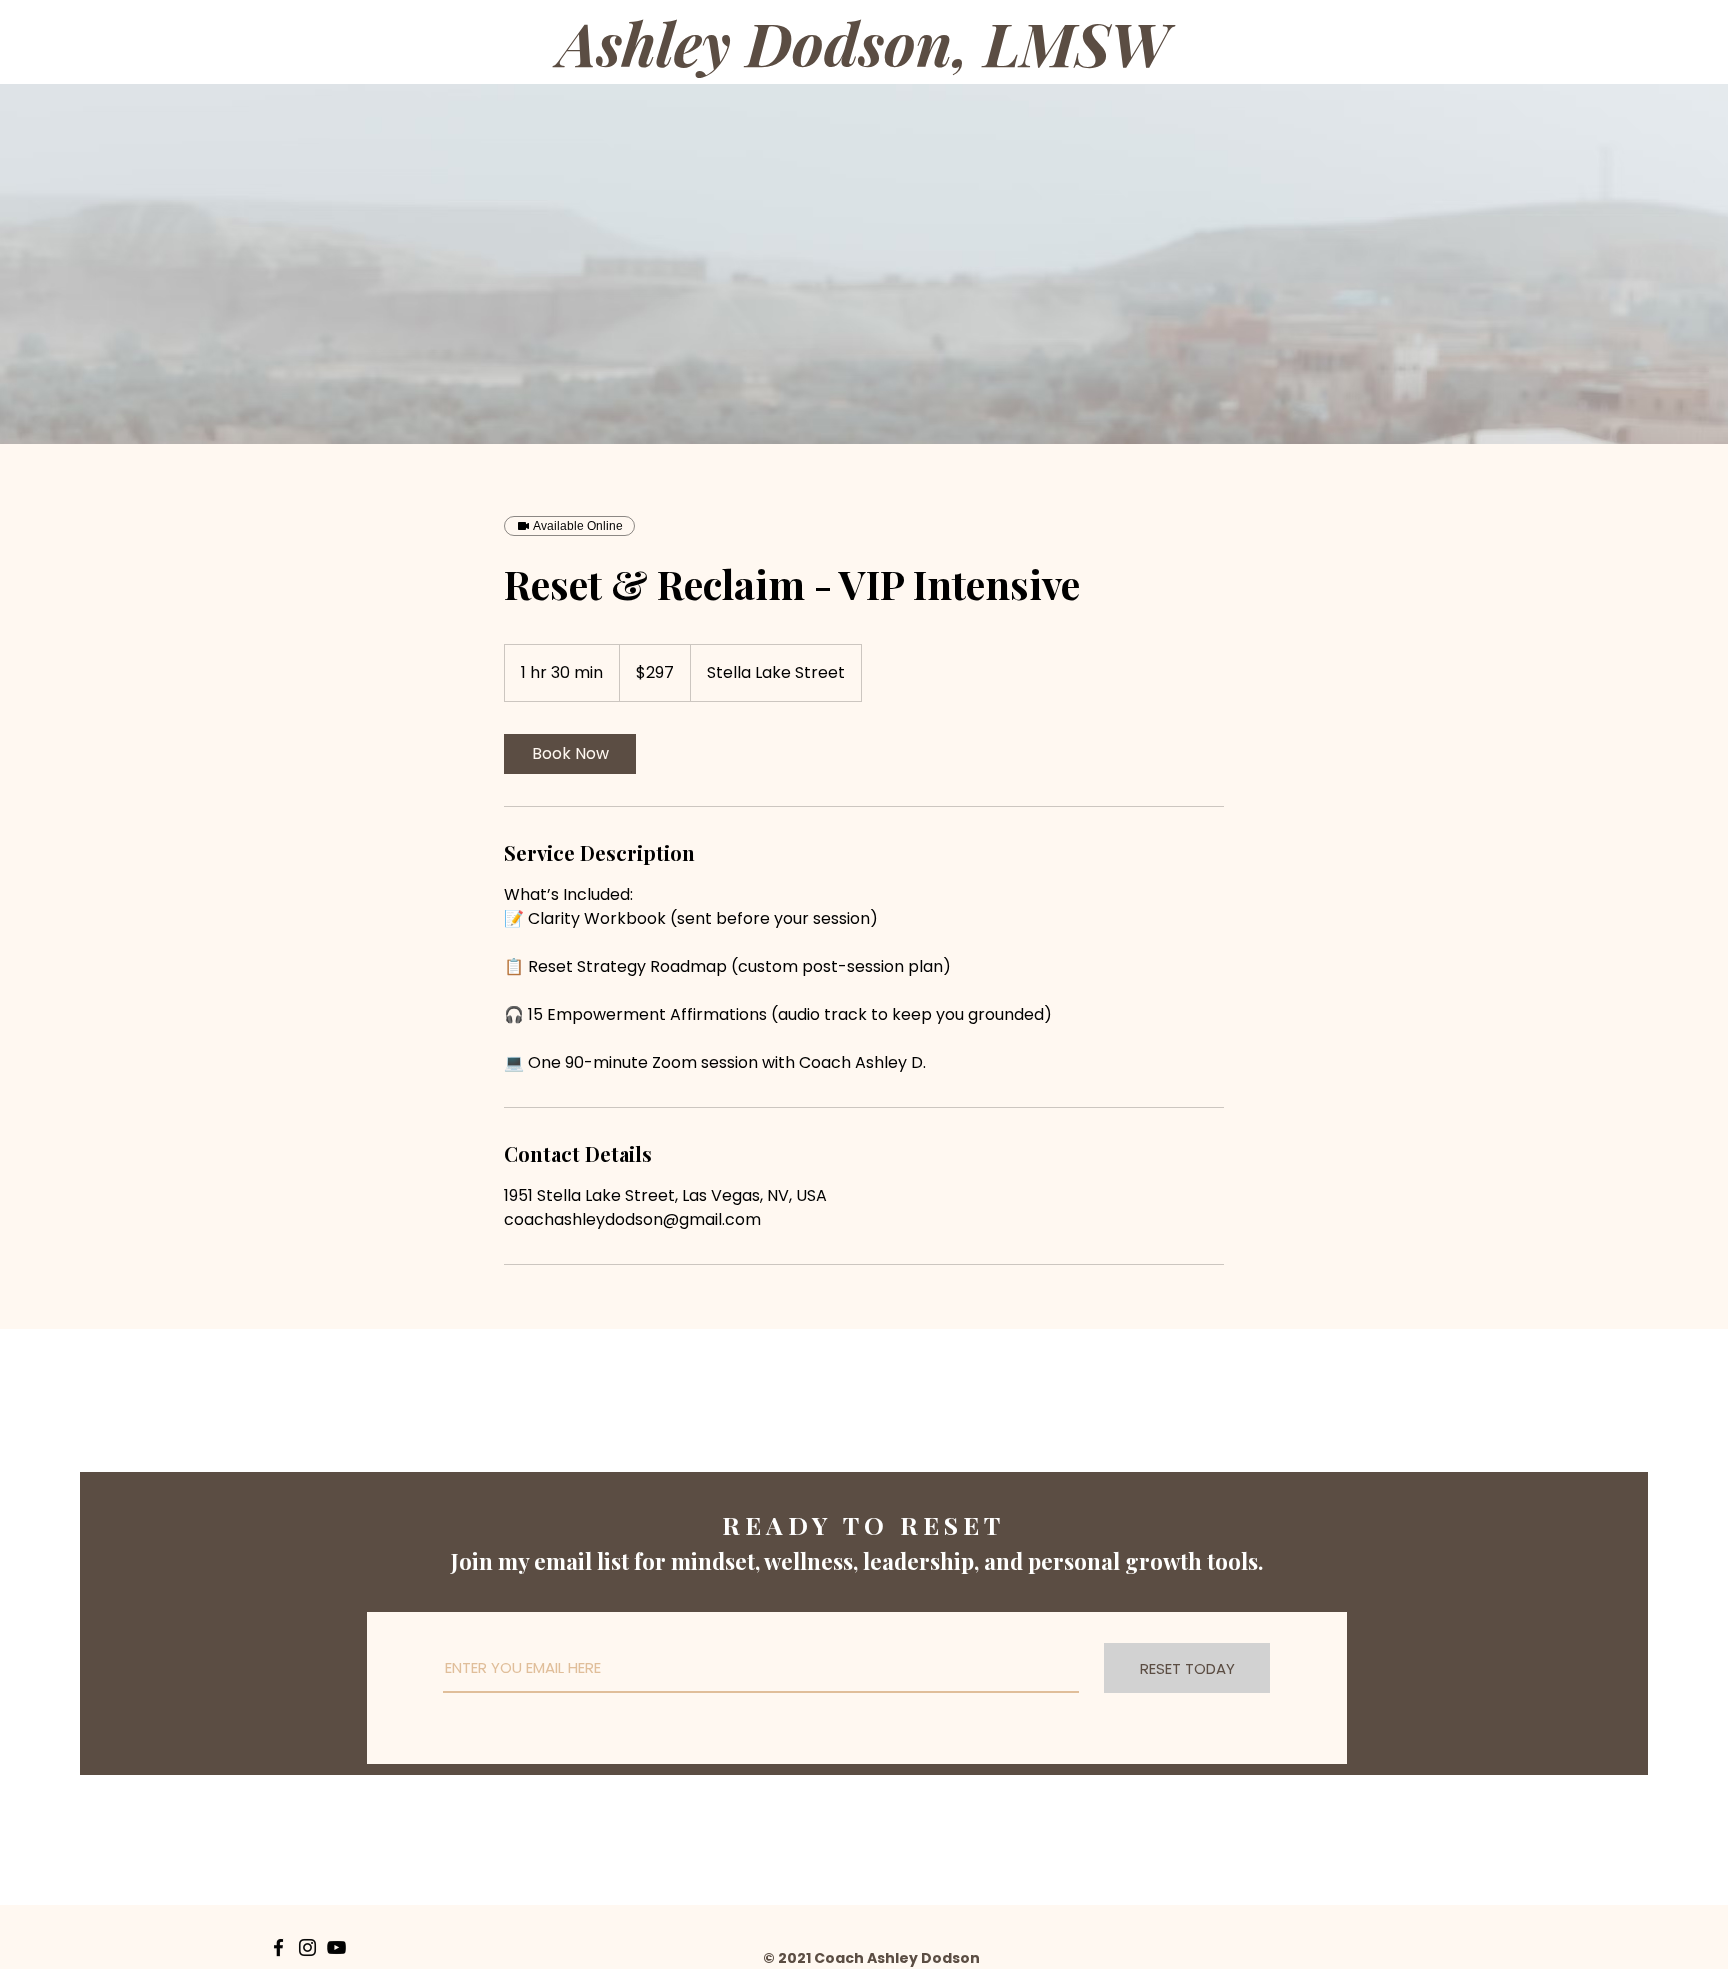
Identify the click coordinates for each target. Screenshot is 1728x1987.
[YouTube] (336, 1947)
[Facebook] (278, 1947)
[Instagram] (307, 1947)
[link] (570, 754)
